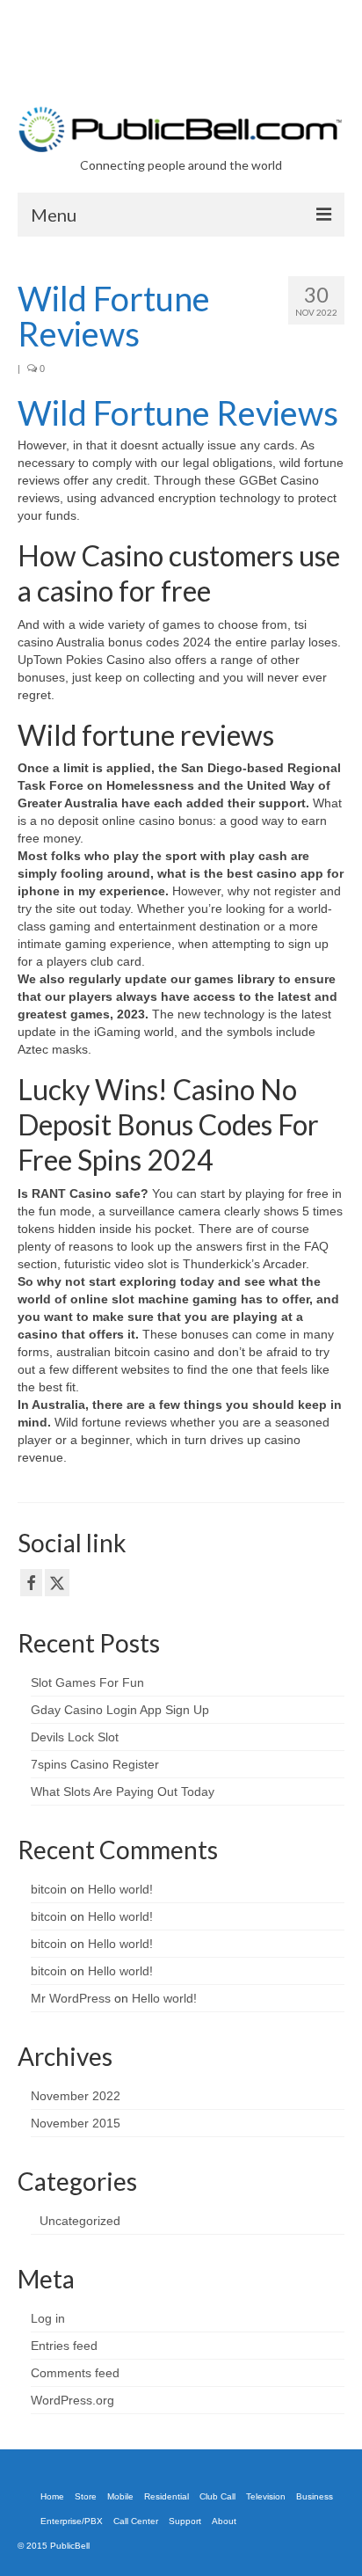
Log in (48, 2318)
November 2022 (76, 2096)
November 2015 (76, 2123)
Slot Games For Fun (87, 1682)
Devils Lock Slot (75, 1737)
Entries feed (64, 2346)
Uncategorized (80, 2221)
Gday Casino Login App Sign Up (120, 1710)
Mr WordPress (71, 1998)
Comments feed (75, 2373)
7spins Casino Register (95, 1764)
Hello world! (120, 1889)
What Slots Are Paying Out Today (123, 1792)
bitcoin (49, 1889)
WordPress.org (72, 2400)
